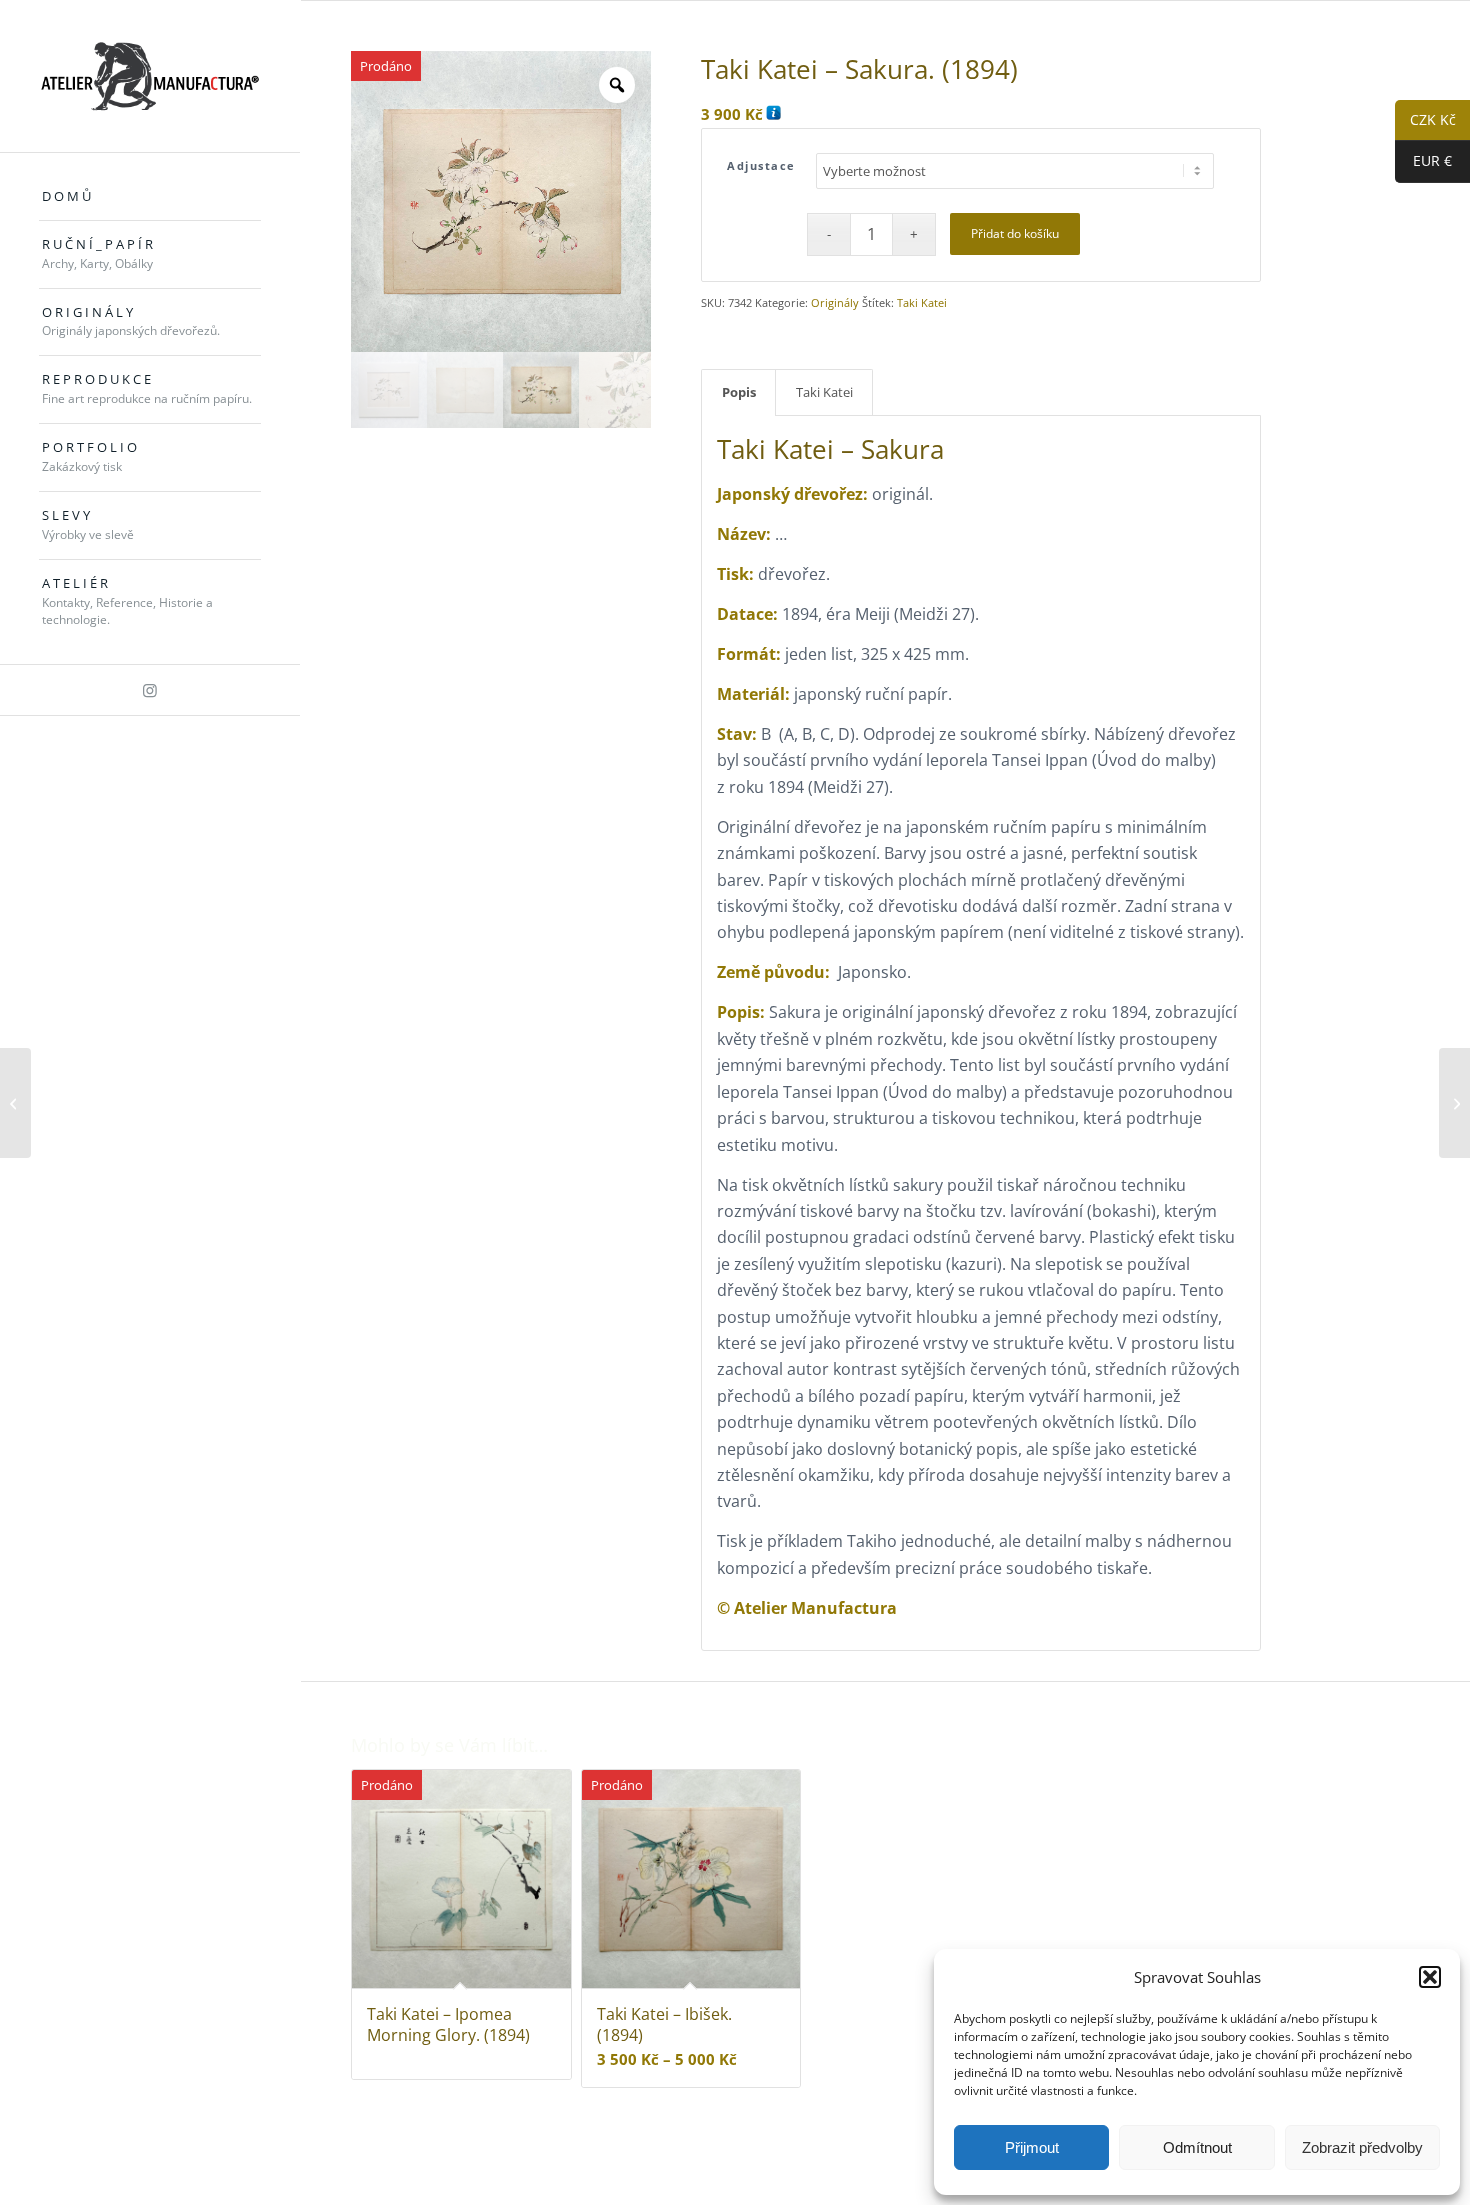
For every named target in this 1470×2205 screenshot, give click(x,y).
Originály (835, 302)
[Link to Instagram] (150, 690)
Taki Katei (922, 302)
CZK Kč (1425, 120)
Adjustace (761, 165)
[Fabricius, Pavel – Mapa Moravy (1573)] (15, 1103)
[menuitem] (150, 197)
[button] (1430, 1977)
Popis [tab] (739, 392)
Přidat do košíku (1015, 233)
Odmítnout (1197, 2147)
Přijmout (1032, 2147)
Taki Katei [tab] (824, 392)
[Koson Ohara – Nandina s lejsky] (1454, 1103)
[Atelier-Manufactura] (150, 76)
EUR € (1423, 161)
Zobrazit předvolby (1362, 2147)
